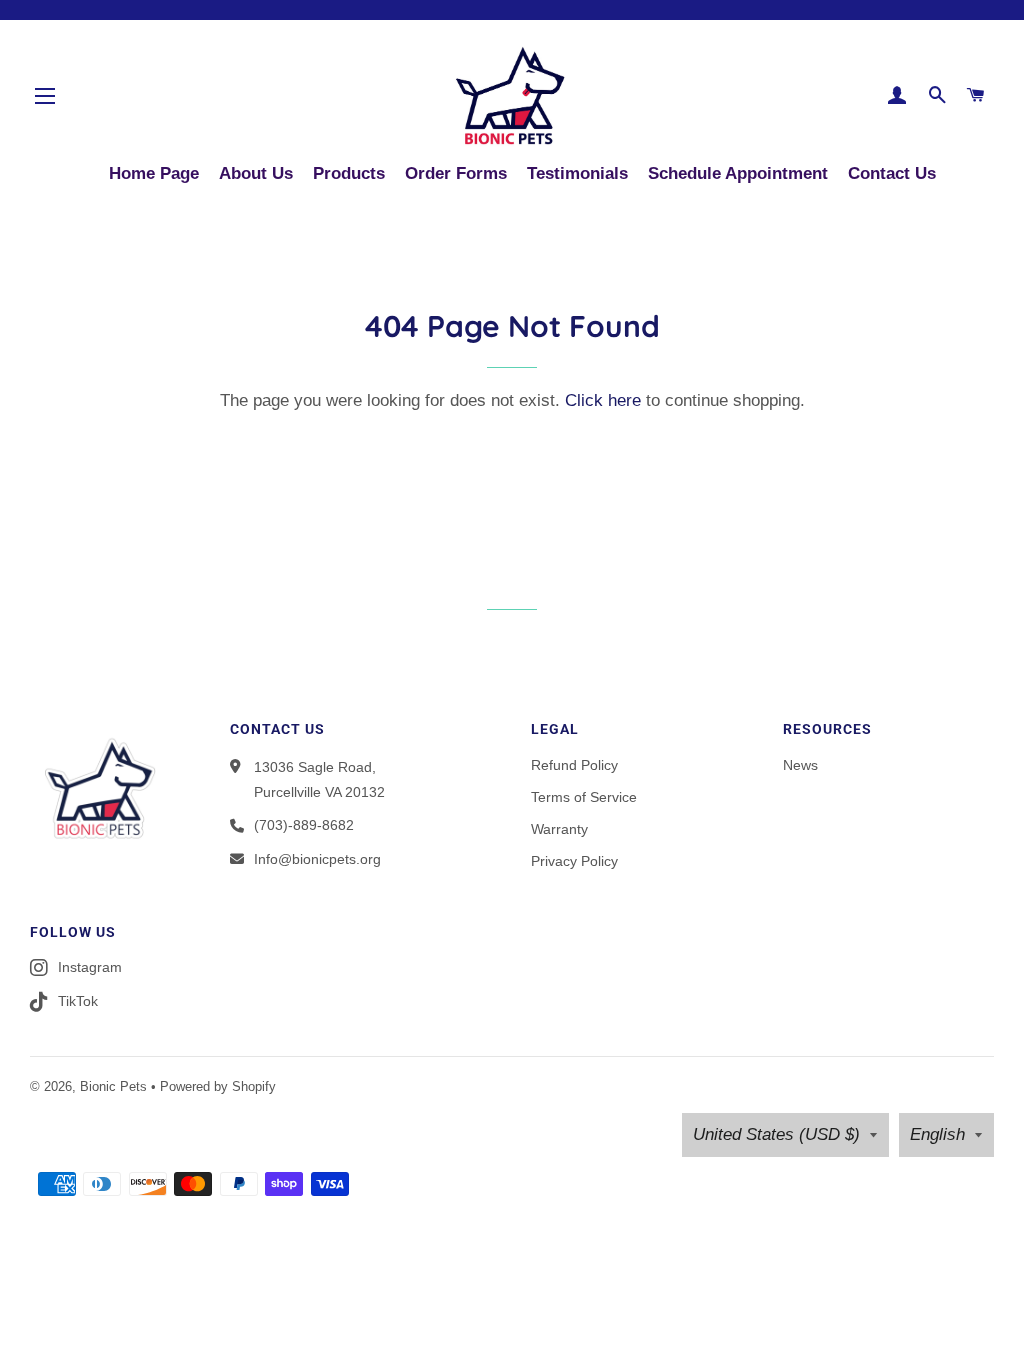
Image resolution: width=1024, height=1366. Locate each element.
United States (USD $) (776, 1134)
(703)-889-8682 (304, 825)
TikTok (78, 1001)
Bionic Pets (113, 1086)
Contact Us (892, 173)
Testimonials (577, 173)
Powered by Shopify (218, 1086)
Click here (603, 400)
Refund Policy (574, 765)
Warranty (559, 829)
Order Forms (456, 173)
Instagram (90, 967)
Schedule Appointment (738, 173)
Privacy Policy (574, 861)
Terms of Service (584, 797)
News (800, 765)
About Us (256, 173)
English (937, 1134)
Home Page (154, 173)
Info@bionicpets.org (317, 859)
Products (349, 173)
